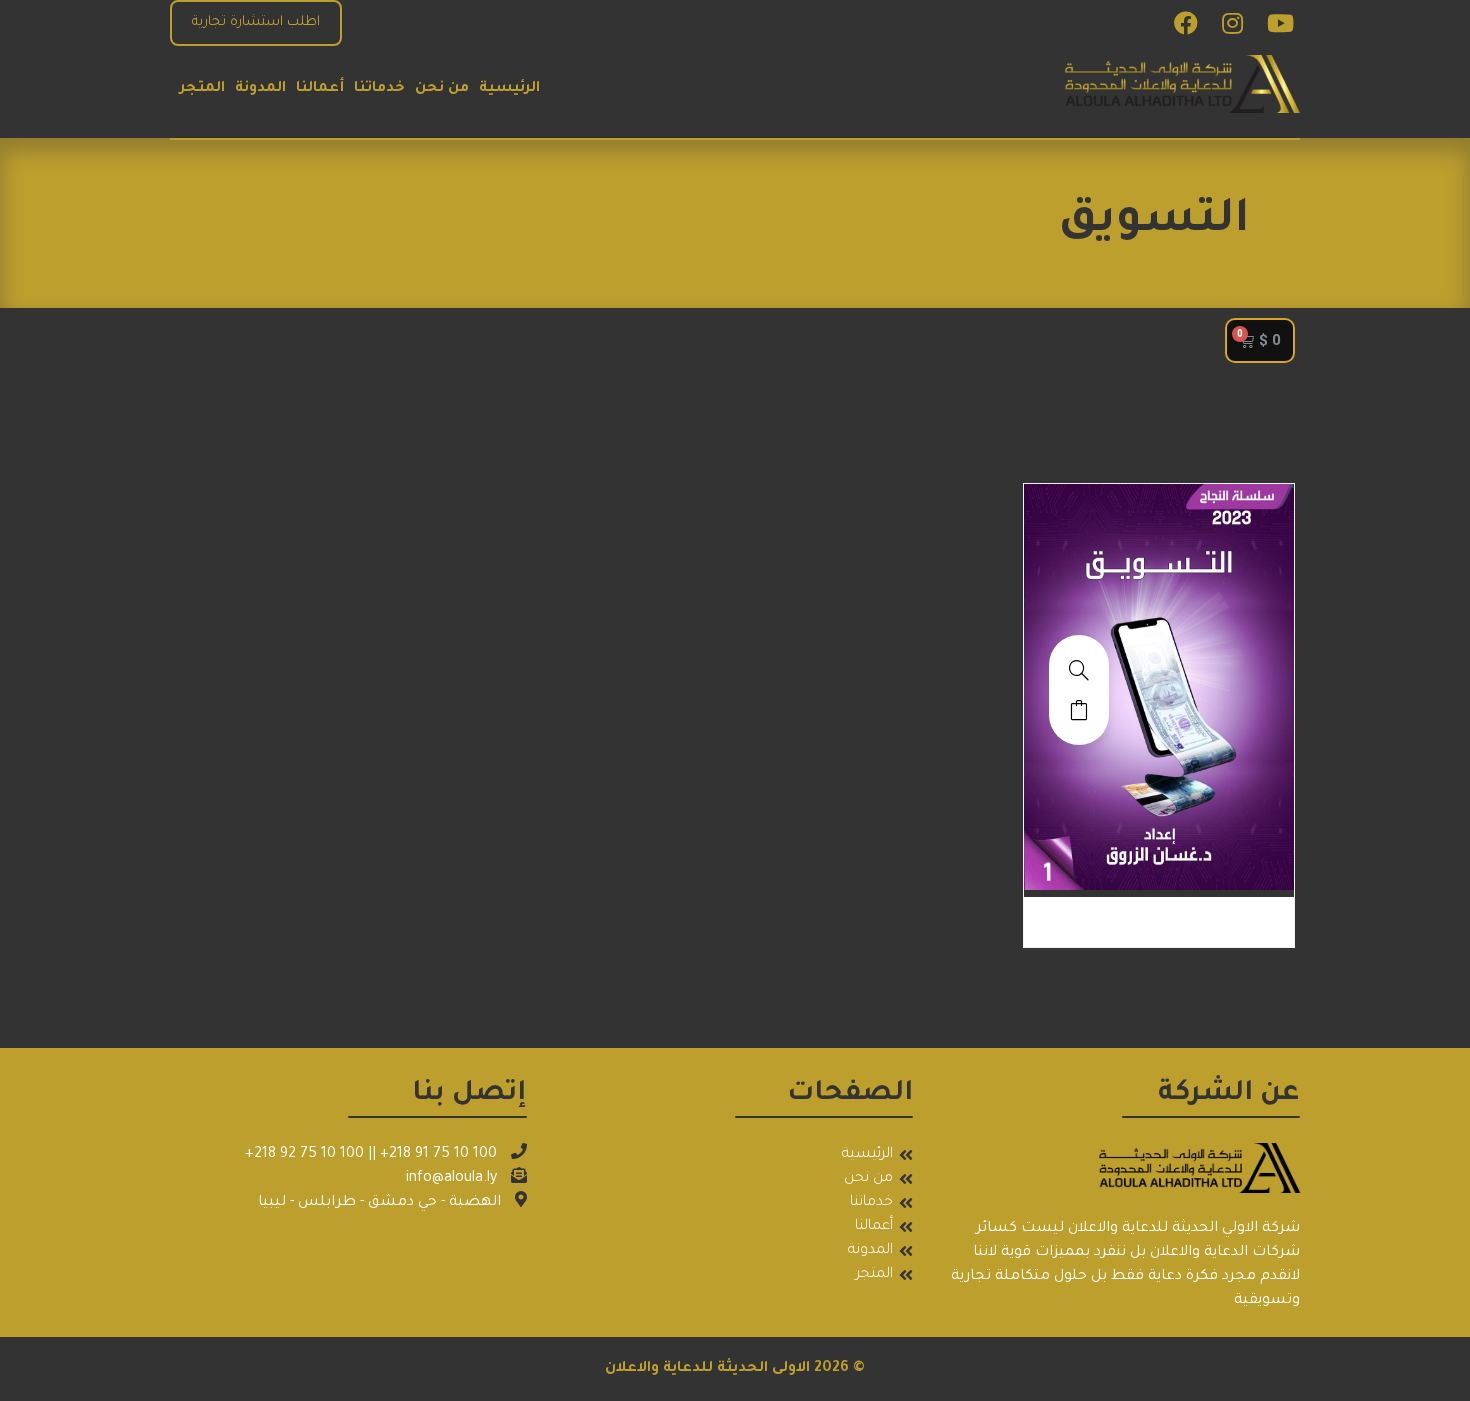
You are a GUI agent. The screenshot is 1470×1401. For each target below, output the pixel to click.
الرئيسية (509, 89)
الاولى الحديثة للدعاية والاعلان (707, 1369)
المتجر (202, 89)
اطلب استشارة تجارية (256, 22)
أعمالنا (320, 89)
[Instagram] (1232, 23)
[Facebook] (1186, 23)
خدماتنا (379, 89)
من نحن (442, 89)
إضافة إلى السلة (1079, 710)
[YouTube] (1280, 23)
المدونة (260, 89)
